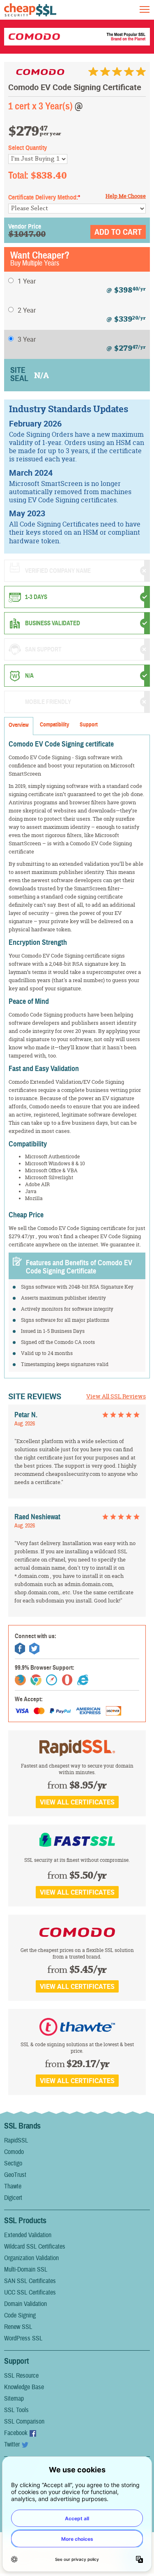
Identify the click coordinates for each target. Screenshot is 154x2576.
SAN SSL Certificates (30, 2281)
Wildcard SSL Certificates (35, 2247)
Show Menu (145, 9)
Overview (19, 725)
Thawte (13, 2186)
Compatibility (54, 725)
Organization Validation (31, 2258)
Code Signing (20, 2315)
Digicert (13, 2198)
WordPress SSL (23, 2338)
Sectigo (13, 2163)
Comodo (14, 2152)
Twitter (12, 2444)
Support (89, 725)
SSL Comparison (24, 2422)
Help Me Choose (126, 196)
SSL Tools (16, 2410)
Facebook (16, 2433)
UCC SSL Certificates (30, 2292)
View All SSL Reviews (116, 1396)
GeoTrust (15, 2175)
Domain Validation (25, 2304)
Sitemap (14, 2399)
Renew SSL (18, 2327)
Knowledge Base (24, 2387)
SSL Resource (21, 2376)
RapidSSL (16, 2140)
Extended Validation (28, 2235)
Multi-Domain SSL (26, 2270)
